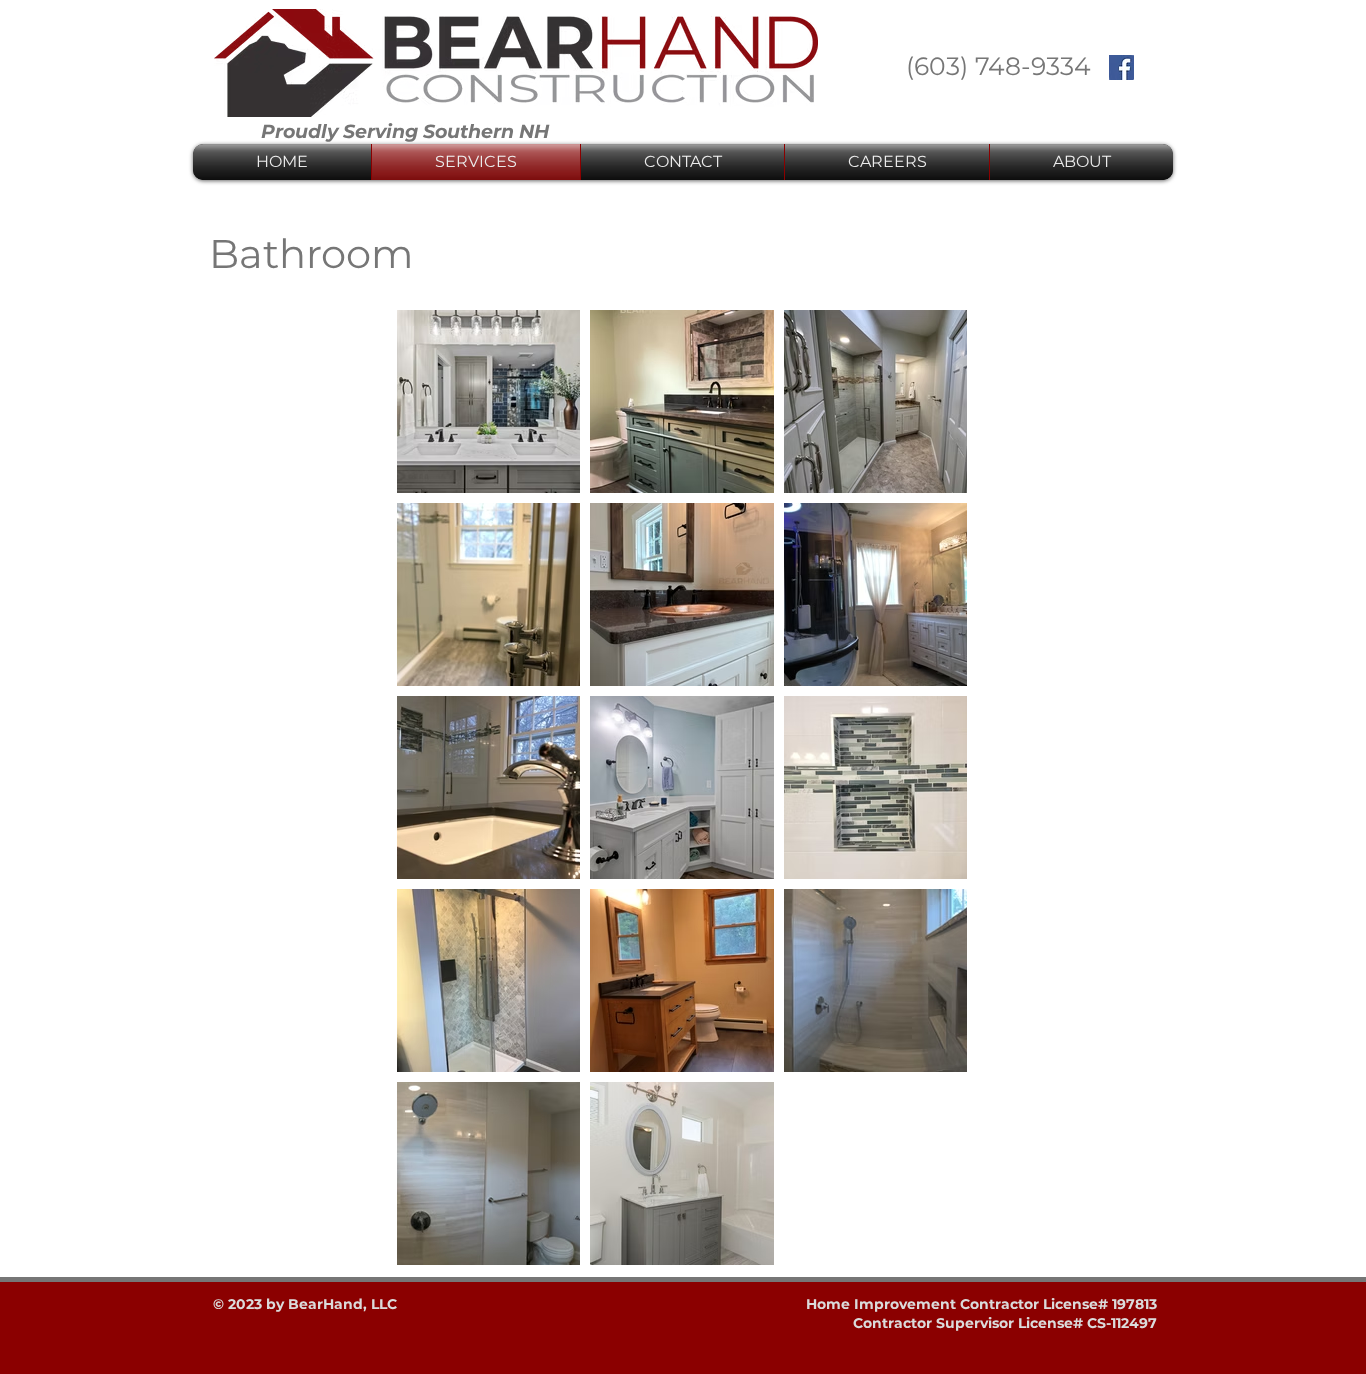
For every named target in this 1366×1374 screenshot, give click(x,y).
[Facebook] (1121, 67)
